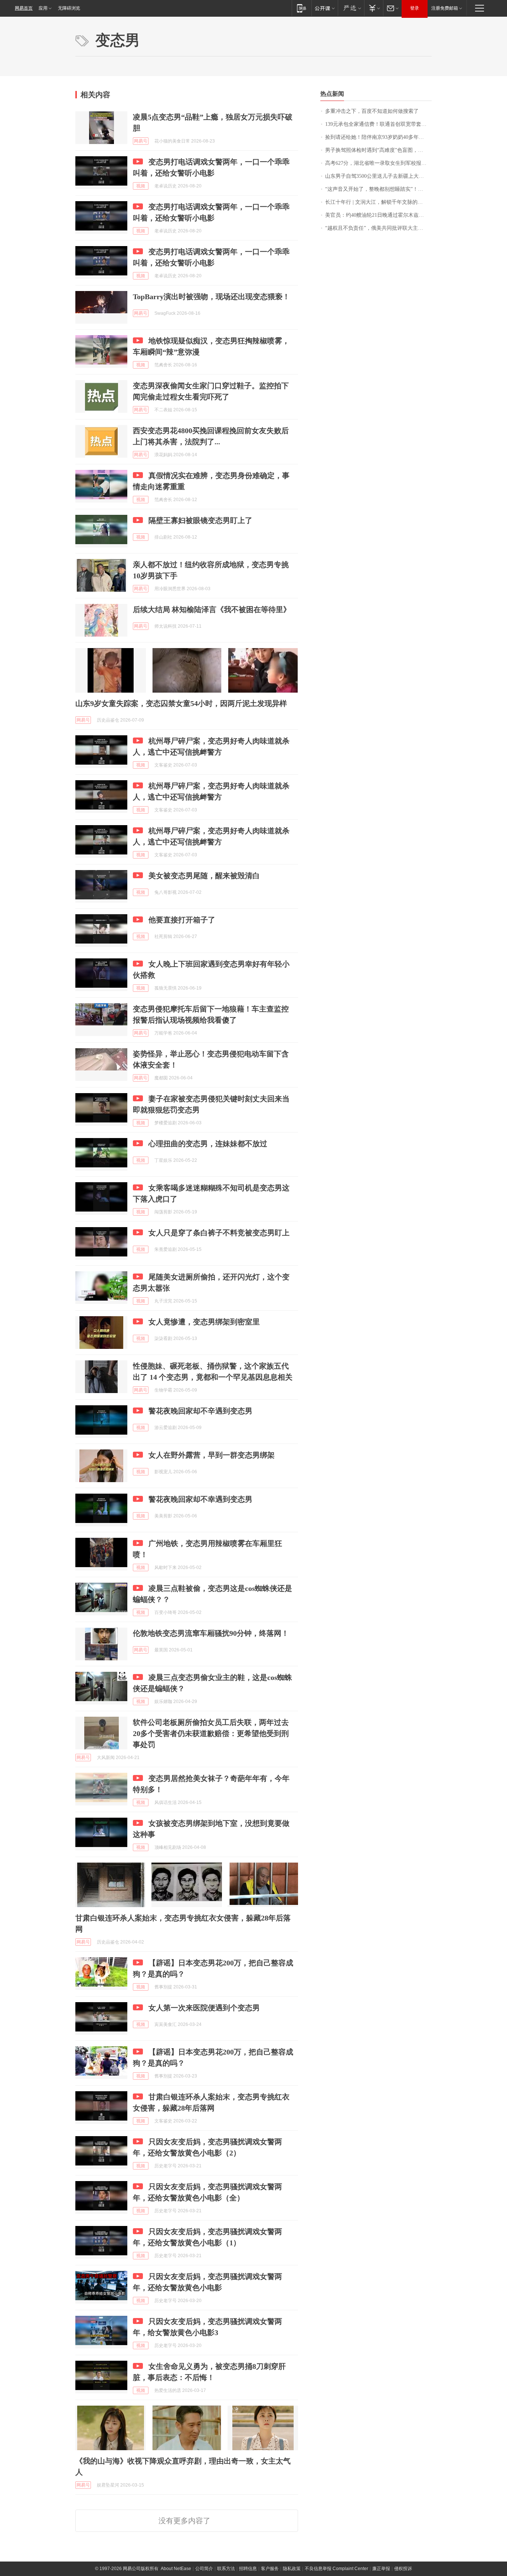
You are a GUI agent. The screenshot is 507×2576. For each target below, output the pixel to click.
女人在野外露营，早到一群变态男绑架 (212, 1455)
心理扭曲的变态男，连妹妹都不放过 (208, 1144)
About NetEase (176, 2569)
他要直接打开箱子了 (182, 920)
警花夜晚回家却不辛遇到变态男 (200, 1411)
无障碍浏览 (69, 8)
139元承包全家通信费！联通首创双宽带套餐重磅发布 (378, 124)
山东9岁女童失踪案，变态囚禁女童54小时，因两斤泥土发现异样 (181, 703)
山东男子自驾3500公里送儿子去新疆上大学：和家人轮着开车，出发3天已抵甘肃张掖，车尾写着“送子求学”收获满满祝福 (378, 176)
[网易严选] (351, 8)
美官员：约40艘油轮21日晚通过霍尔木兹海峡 (377, 215)
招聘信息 (248, 2569)
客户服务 (270, 2569)
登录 (415, 8)
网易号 (141, 141)
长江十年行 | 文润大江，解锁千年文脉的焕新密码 (378, 202)
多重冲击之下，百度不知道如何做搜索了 (372, 111)
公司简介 (204, 2569)
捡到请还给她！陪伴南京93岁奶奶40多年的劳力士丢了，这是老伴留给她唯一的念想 (378, 137)
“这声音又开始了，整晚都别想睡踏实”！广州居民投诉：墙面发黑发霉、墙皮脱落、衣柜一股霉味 (378, 189)
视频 (141, 186)
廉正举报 (381, 2569)
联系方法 (226, 2569)
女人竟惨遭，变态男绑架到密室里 (204, 1322)
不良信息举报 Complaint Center (336, 2569)
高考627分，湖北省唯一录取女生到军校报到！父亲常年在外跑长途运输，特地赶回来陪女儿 (378, 163)
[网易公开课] (325, 8)
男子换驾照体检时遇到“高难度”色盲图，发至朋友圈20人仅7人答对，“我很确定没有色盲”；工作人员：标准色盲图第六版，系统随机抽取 (378, 150)
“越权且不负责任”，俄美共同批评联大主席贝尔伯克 (378, 228)
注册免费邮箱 (445, 8)
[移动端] (302, 8)
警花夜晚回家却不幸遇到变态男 (200, 1499)
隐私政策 (292, 2569)
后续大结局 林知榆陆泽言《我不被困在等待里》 (212, 609)
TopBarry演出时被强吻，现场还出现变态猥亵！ (211, 297)
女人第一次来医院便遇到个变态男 (204, 2008)
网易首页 (24, 8)
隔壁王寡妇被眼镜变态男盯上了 (200, 520)
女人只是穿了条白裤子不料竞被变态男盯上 (219, 1233)
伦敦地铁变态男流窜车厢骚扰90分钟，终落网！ (211, 1633)
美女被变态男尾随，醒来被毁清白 (204, 876)
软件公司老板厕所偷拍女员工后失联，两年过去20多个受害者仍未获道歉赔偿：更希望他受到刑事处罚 (211, 1733)
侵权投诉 (403, 2569)
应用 (43, 8)
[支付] (374, 8)
